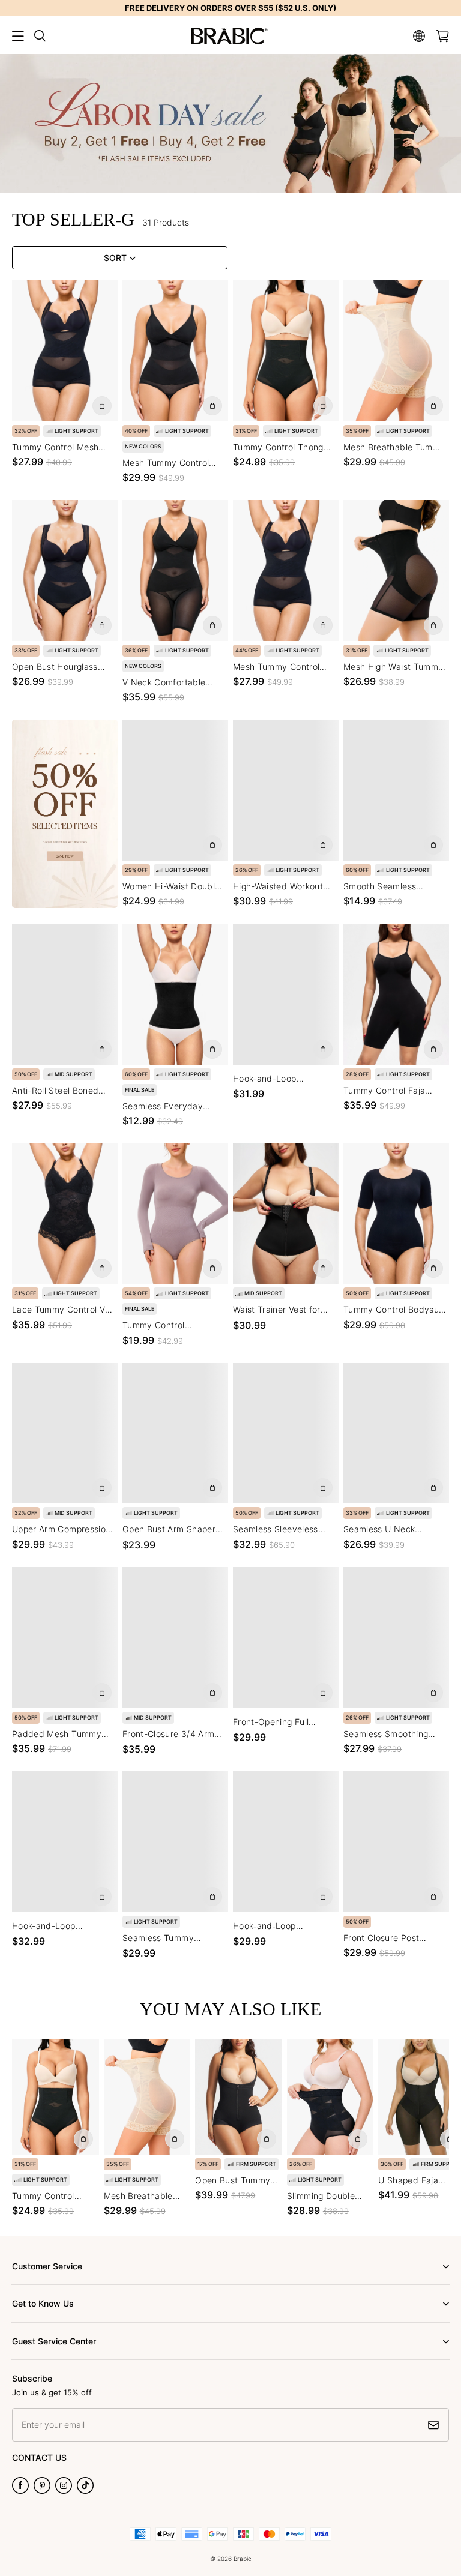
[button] (18, 36)
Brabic (243, 2559)
